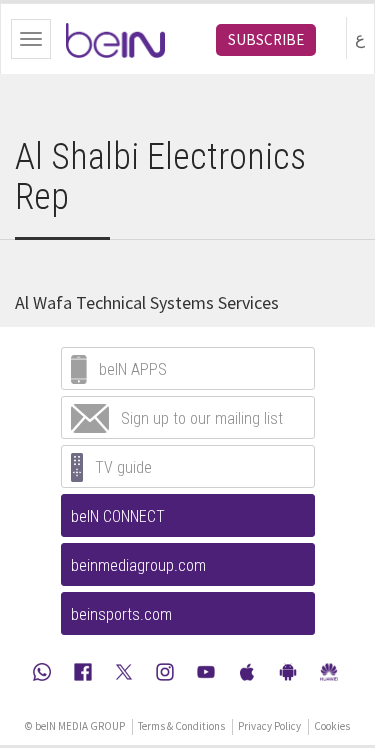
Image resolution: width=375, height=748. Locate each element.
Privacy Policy (269, 726)
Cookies (332, 726)
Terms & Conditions (181, 726)
